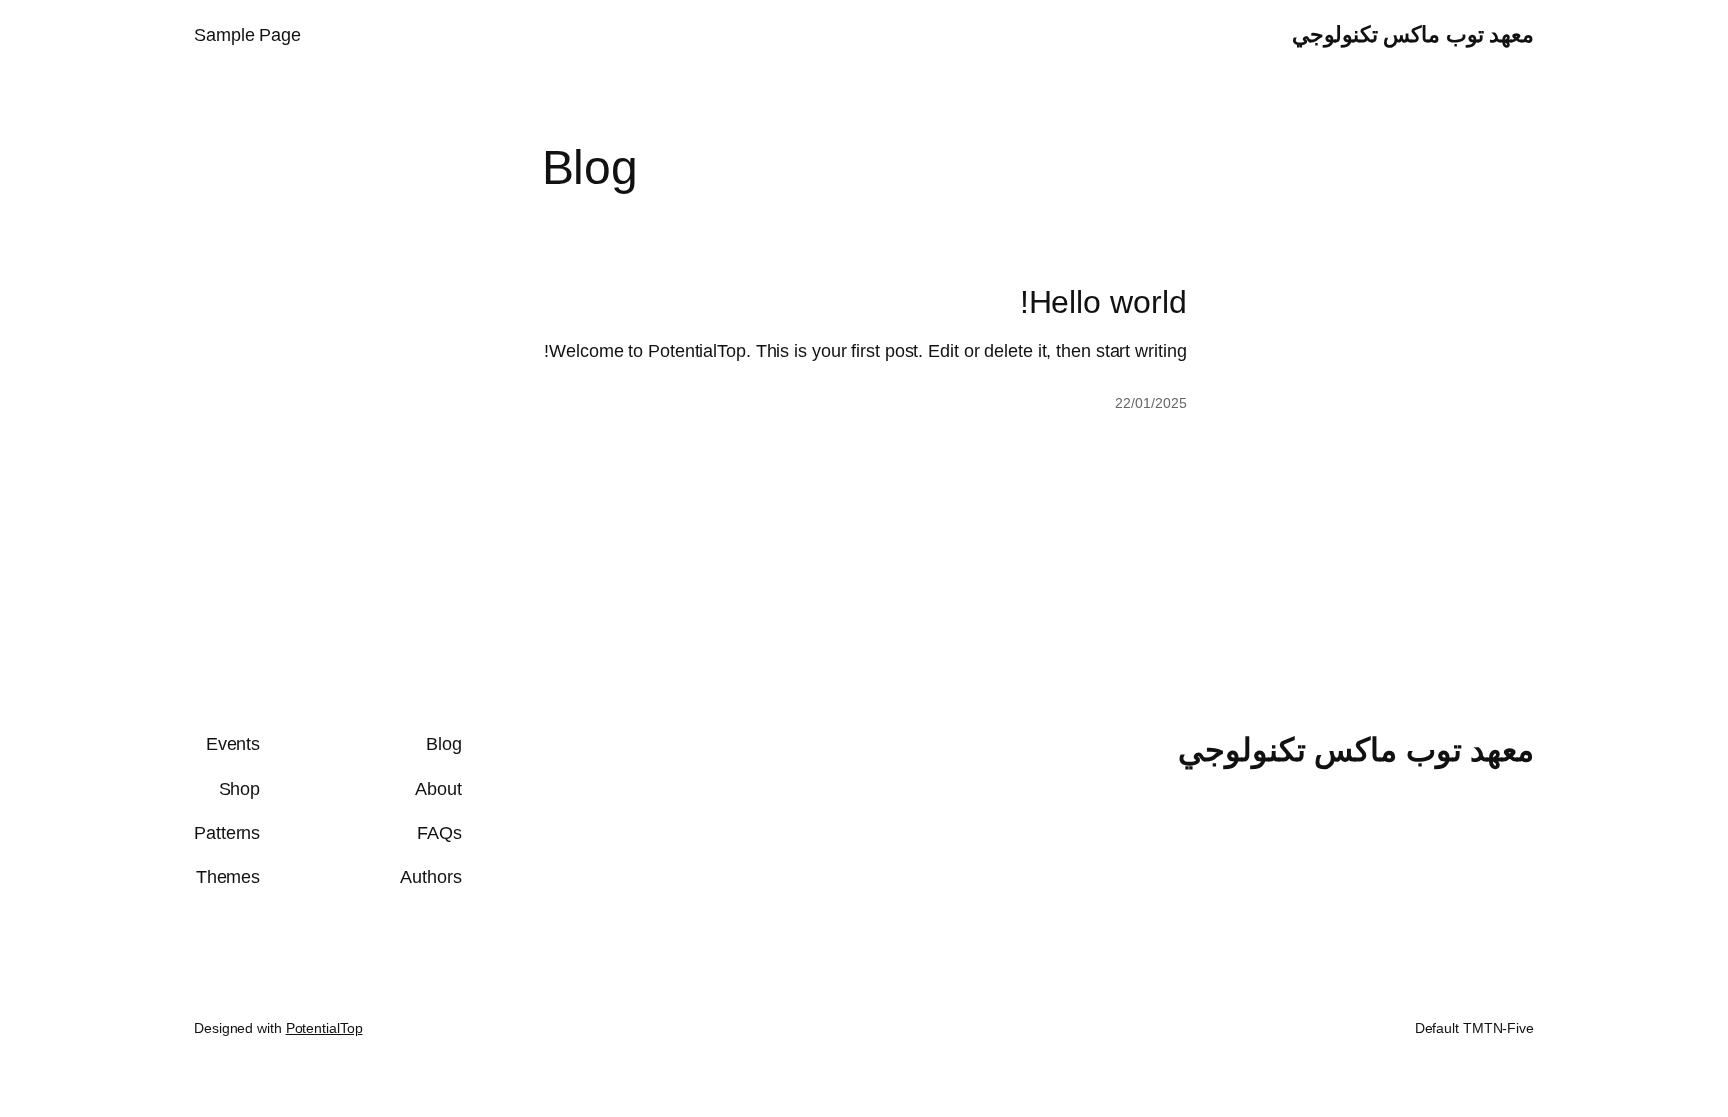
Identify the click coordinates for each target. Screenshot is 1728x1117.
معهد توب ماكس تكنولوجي (1413, 34)
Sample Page (247, 35)
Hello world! (1103, 302)
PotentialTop (324, 1028)
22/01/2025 (1150, 403)
